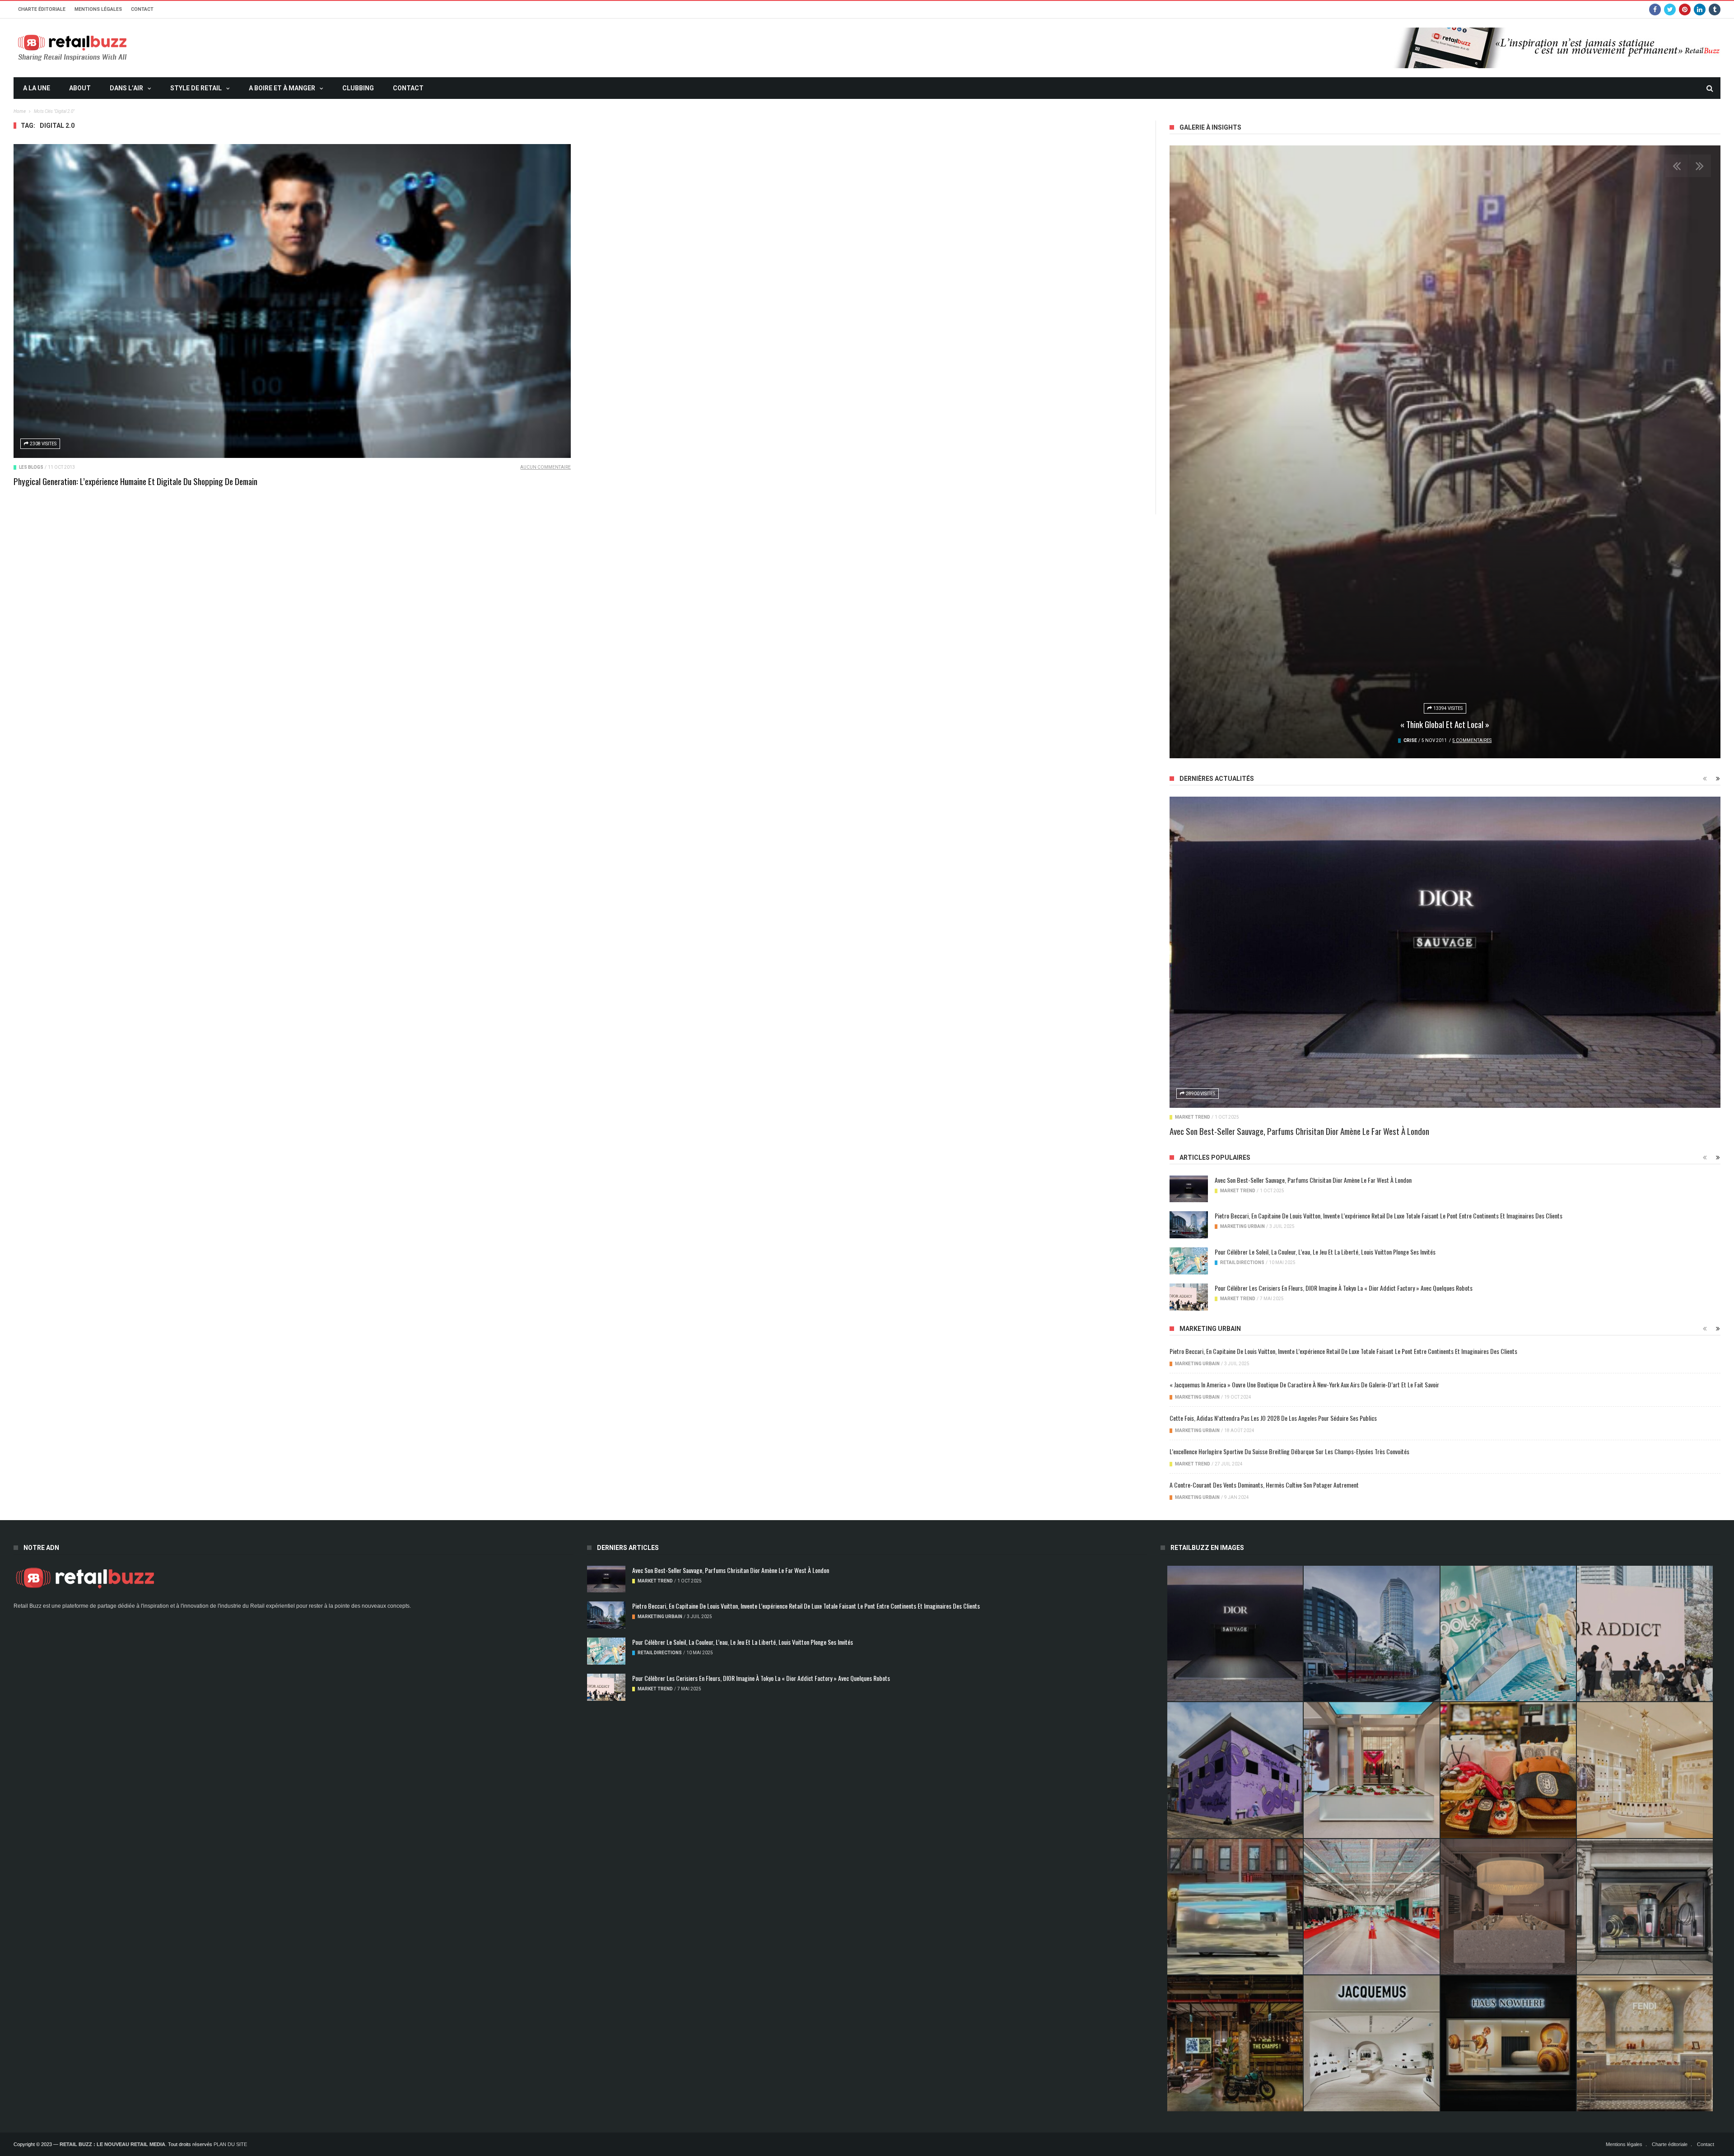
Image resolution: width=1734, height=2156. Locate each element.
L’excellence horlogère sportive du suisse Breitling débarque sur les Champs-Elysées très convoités (1289, 1451)
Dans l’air (126, 88)
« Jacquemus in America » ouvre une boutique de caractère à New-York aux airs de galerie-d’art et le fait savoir (1304, 1384)
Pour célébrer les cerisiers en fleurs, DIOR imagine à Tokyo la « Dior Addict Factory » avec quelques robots (1344, 1288)
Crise (1410, 740)
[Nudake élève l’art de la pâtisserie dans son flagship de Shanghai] (1508, 2043)
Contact (142, 9)
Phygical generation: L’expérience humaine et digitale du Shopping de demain (135, 481)
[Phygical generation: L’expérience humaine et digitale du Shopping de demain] (292, 301)
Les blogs (31, 467)
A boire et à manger (282, 88)
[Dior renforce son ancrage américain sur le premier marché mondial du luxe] (1645, 1770)
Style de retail (196, 88)
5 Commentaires (1472, 740)
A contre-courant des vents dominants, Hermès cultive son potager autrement (1264, 1485)
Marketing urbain (1242, 1226)
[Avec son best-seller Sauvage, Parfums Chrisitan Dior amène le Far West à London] (1445, 952)
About (80, 88)
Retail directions (1242, 1262)
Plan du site (230, 2144)
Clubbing (358, 88)
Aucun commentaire (545, 467)
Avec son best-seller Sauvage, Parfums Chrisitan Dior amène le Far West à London (1299, 1131)
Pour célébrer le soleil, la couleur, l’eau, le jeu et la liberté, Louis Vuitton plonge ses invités (1325, 1252)
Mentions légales (98, 9)
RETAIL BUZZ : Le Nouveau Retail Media (112, 2144)
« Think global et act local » (1445, 724)
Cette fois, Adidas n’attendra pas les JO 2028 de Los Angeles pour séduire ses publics (1273, 1418)
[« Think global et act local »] (1445, 452)
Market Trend (1193, 1117)
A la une (37, 88)
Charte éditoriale (42, 9)
